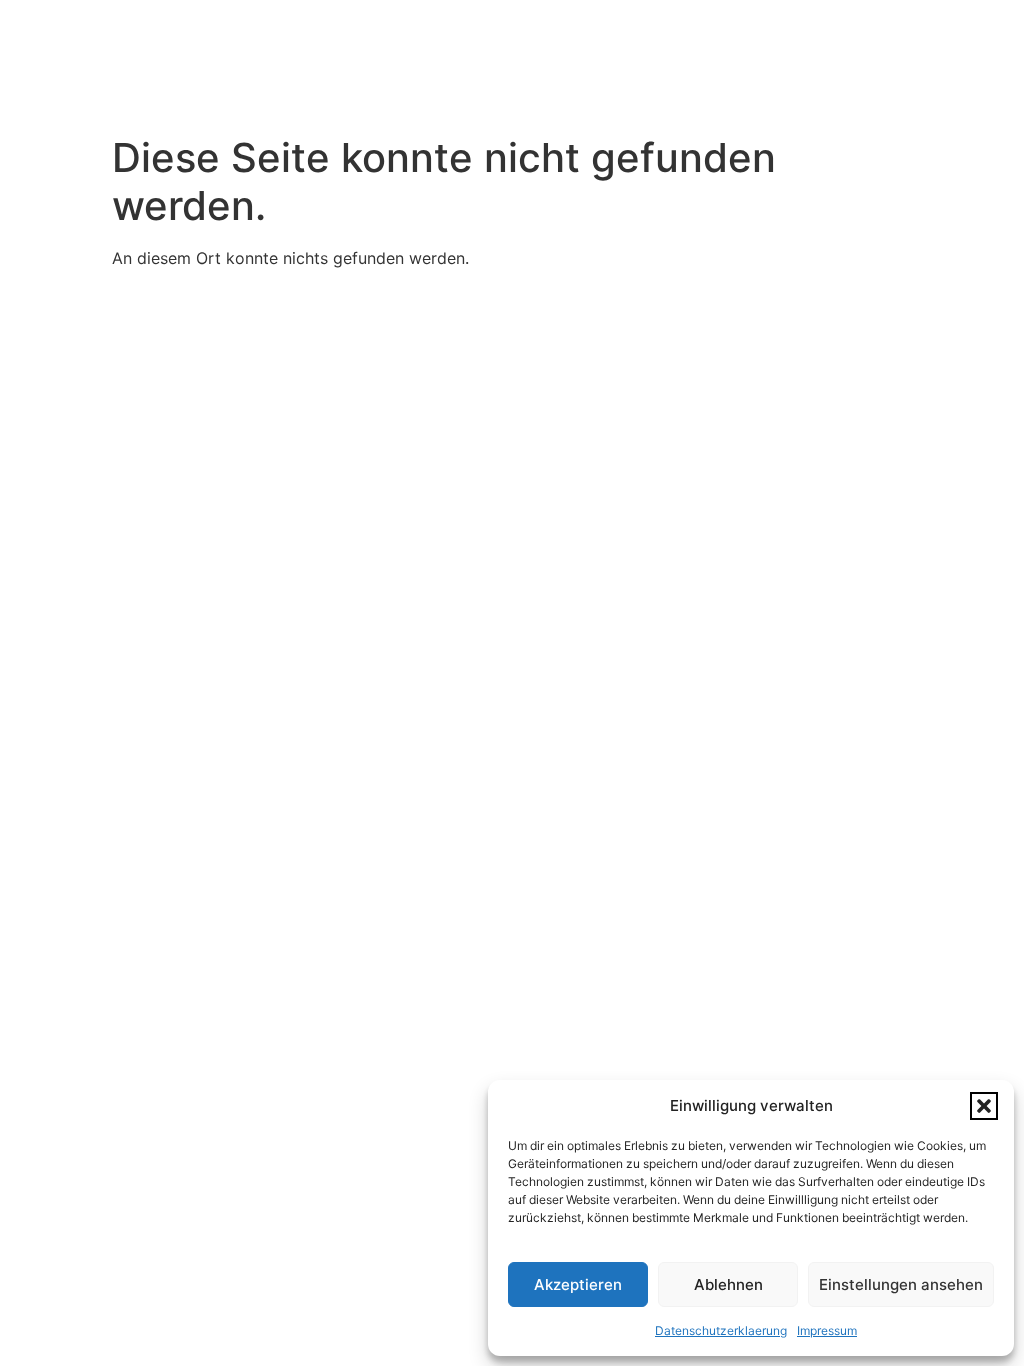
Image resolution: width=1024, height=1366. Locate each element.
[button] (984, 1106)
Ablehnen (728, 1284)
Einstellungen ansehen (901, 1284)
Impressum (827, 1330)
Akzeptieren (578, 1284)
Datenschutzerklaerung (721, 1330)
